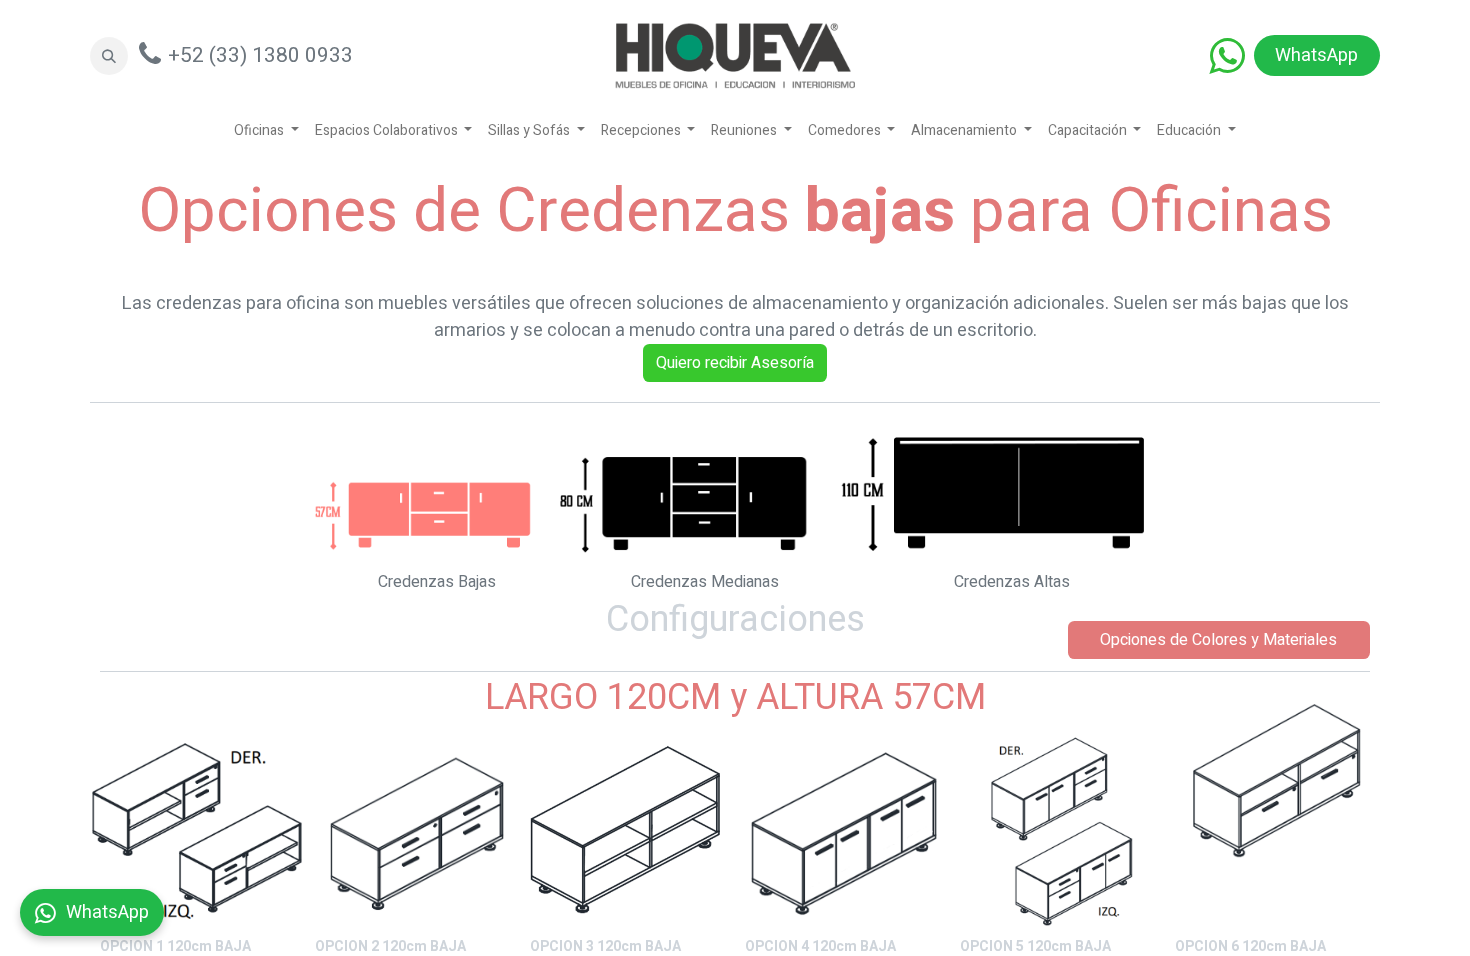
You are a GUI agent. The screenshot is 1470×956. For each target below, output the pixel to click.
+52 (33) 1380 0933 (260, 55)
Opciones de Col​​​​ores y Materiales (1218, 640)
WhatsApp (1316, 55)
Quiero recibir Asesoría (735, 363)
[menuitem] (266, 130)
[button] (109, 56)
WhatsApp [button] (107, 912)
